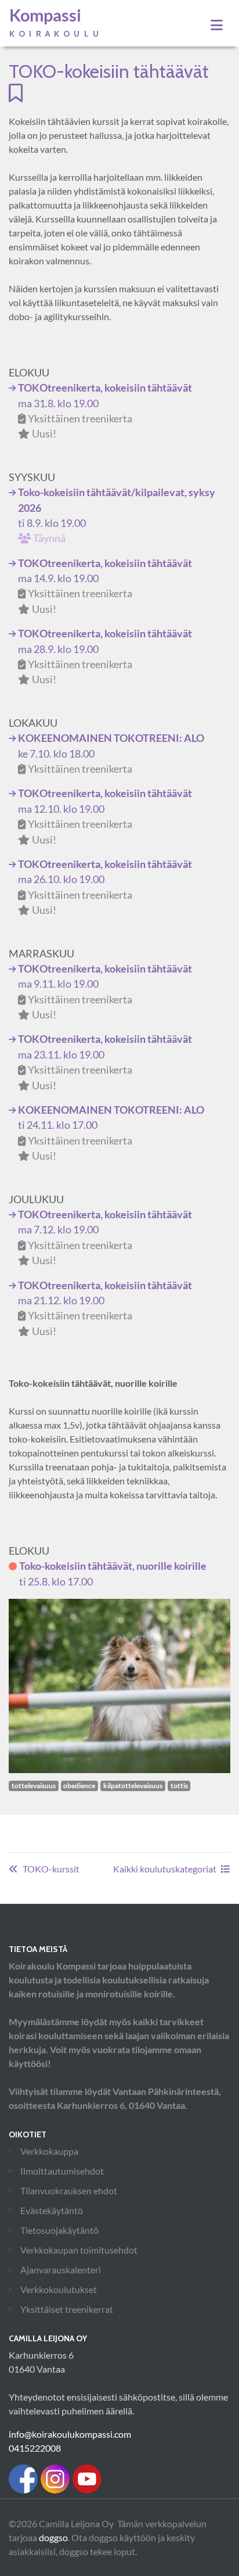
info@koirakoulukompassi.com (70, 2434)
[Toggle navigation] (217, 25)
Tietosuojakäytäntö (59, 2230)
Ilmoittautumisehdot (62, 2171)
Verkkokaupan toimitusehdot (79, 2250)
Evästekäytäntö (52, 2210)
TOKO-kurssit (51, 1869)
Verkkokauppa (49, 2151)
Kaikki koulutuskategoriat (165, 1869)
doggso (53, 2537)
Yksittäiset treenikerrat (67, 2309)
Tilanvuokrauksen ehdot (69, 2191)
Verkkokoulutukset (59, 2289)
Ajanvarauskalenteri (61, 2270)
